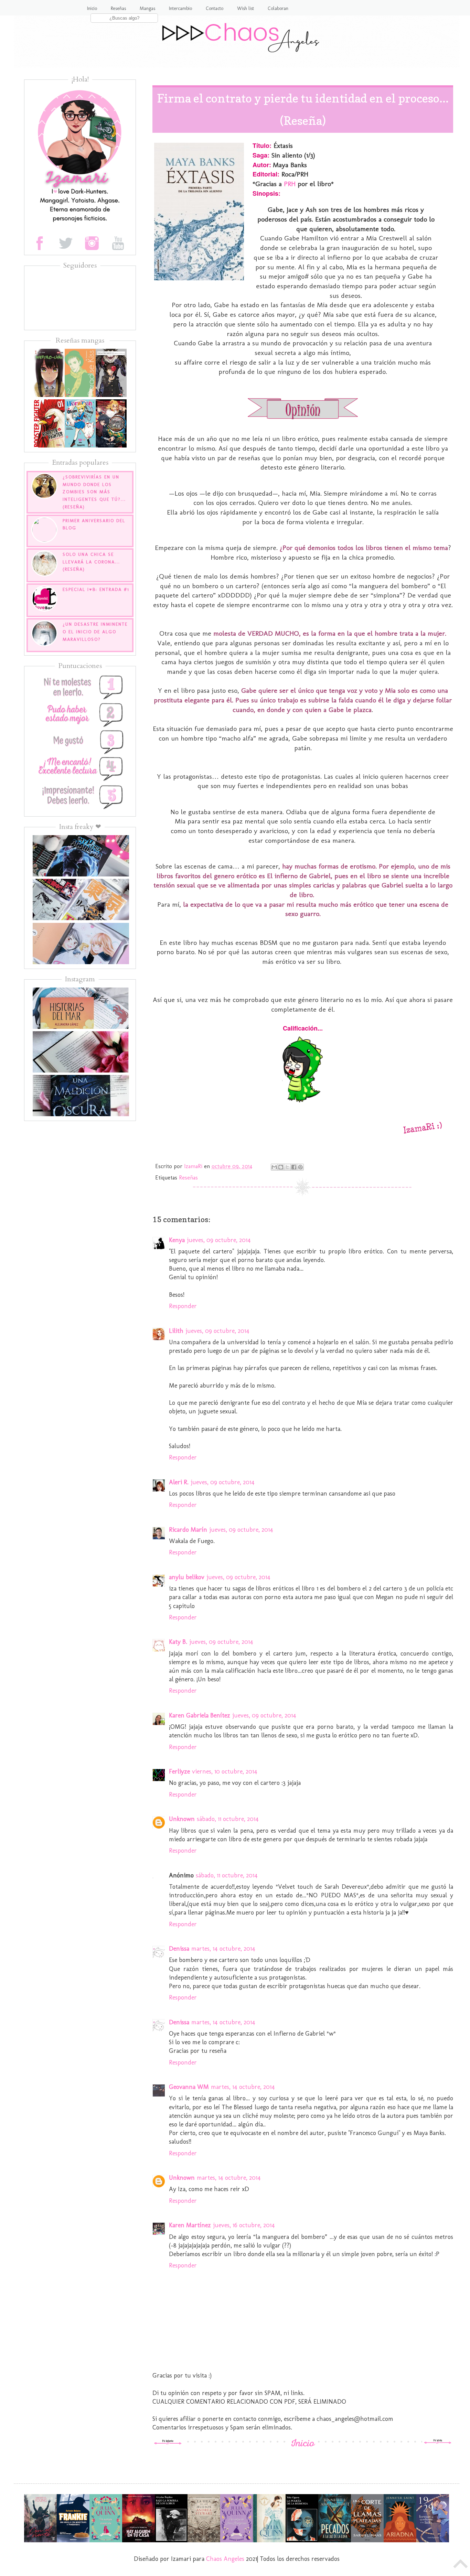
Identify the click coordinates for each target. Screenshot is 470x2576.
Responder (183, 1306)
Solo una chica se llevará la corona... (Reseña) (91, 562)
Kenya (177, 1240)
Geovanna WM (189, 2087)
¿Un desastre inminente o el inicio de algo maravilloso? (95, 632)
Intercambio (180, 8)
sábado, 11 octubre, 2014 (228, 1819)
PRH (291, 184)
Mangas (147, 8)
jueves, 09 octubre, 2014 (219, 1240)
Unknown (182, 1819)
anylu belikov (187, 1577)
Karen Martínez (190, 2225)
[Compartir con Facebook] (294, 1167)
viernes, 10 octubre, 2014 (225, 1771)
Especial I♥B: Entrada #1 (96, 589)
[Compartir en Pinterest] (300, 1167)
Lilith (176, 1331)
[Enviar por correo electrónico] (274, 1167)
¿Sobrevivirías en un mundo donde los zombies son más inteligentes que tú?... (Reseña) (94, 492)
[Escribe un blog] (281, 1167)
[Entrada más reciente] (168, 2443)
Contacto (215, 8)
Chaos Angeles (225, 2559)
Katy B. (178, 1642)
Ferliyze (179, 1771)
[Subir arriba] (461, 2566)
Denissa (179, 1949)
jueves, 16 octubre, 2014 (244, 2225)
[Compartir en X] (287, 1167)
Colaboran (278, 8)
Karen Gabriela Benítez (200, 1715)
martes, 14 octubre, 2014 (223, 1949)
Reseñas (118, 8)
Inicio (92, 8)
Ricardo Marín (188, 1530)
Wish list (245, 8)
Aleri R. (179, 1482)
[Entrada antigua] (438, 2443)
